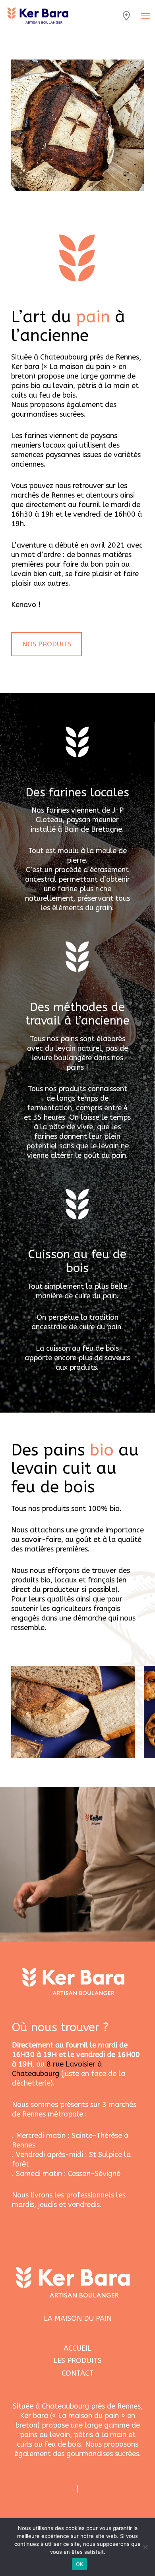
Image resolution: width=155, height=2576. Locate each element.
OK (80, 2564)
